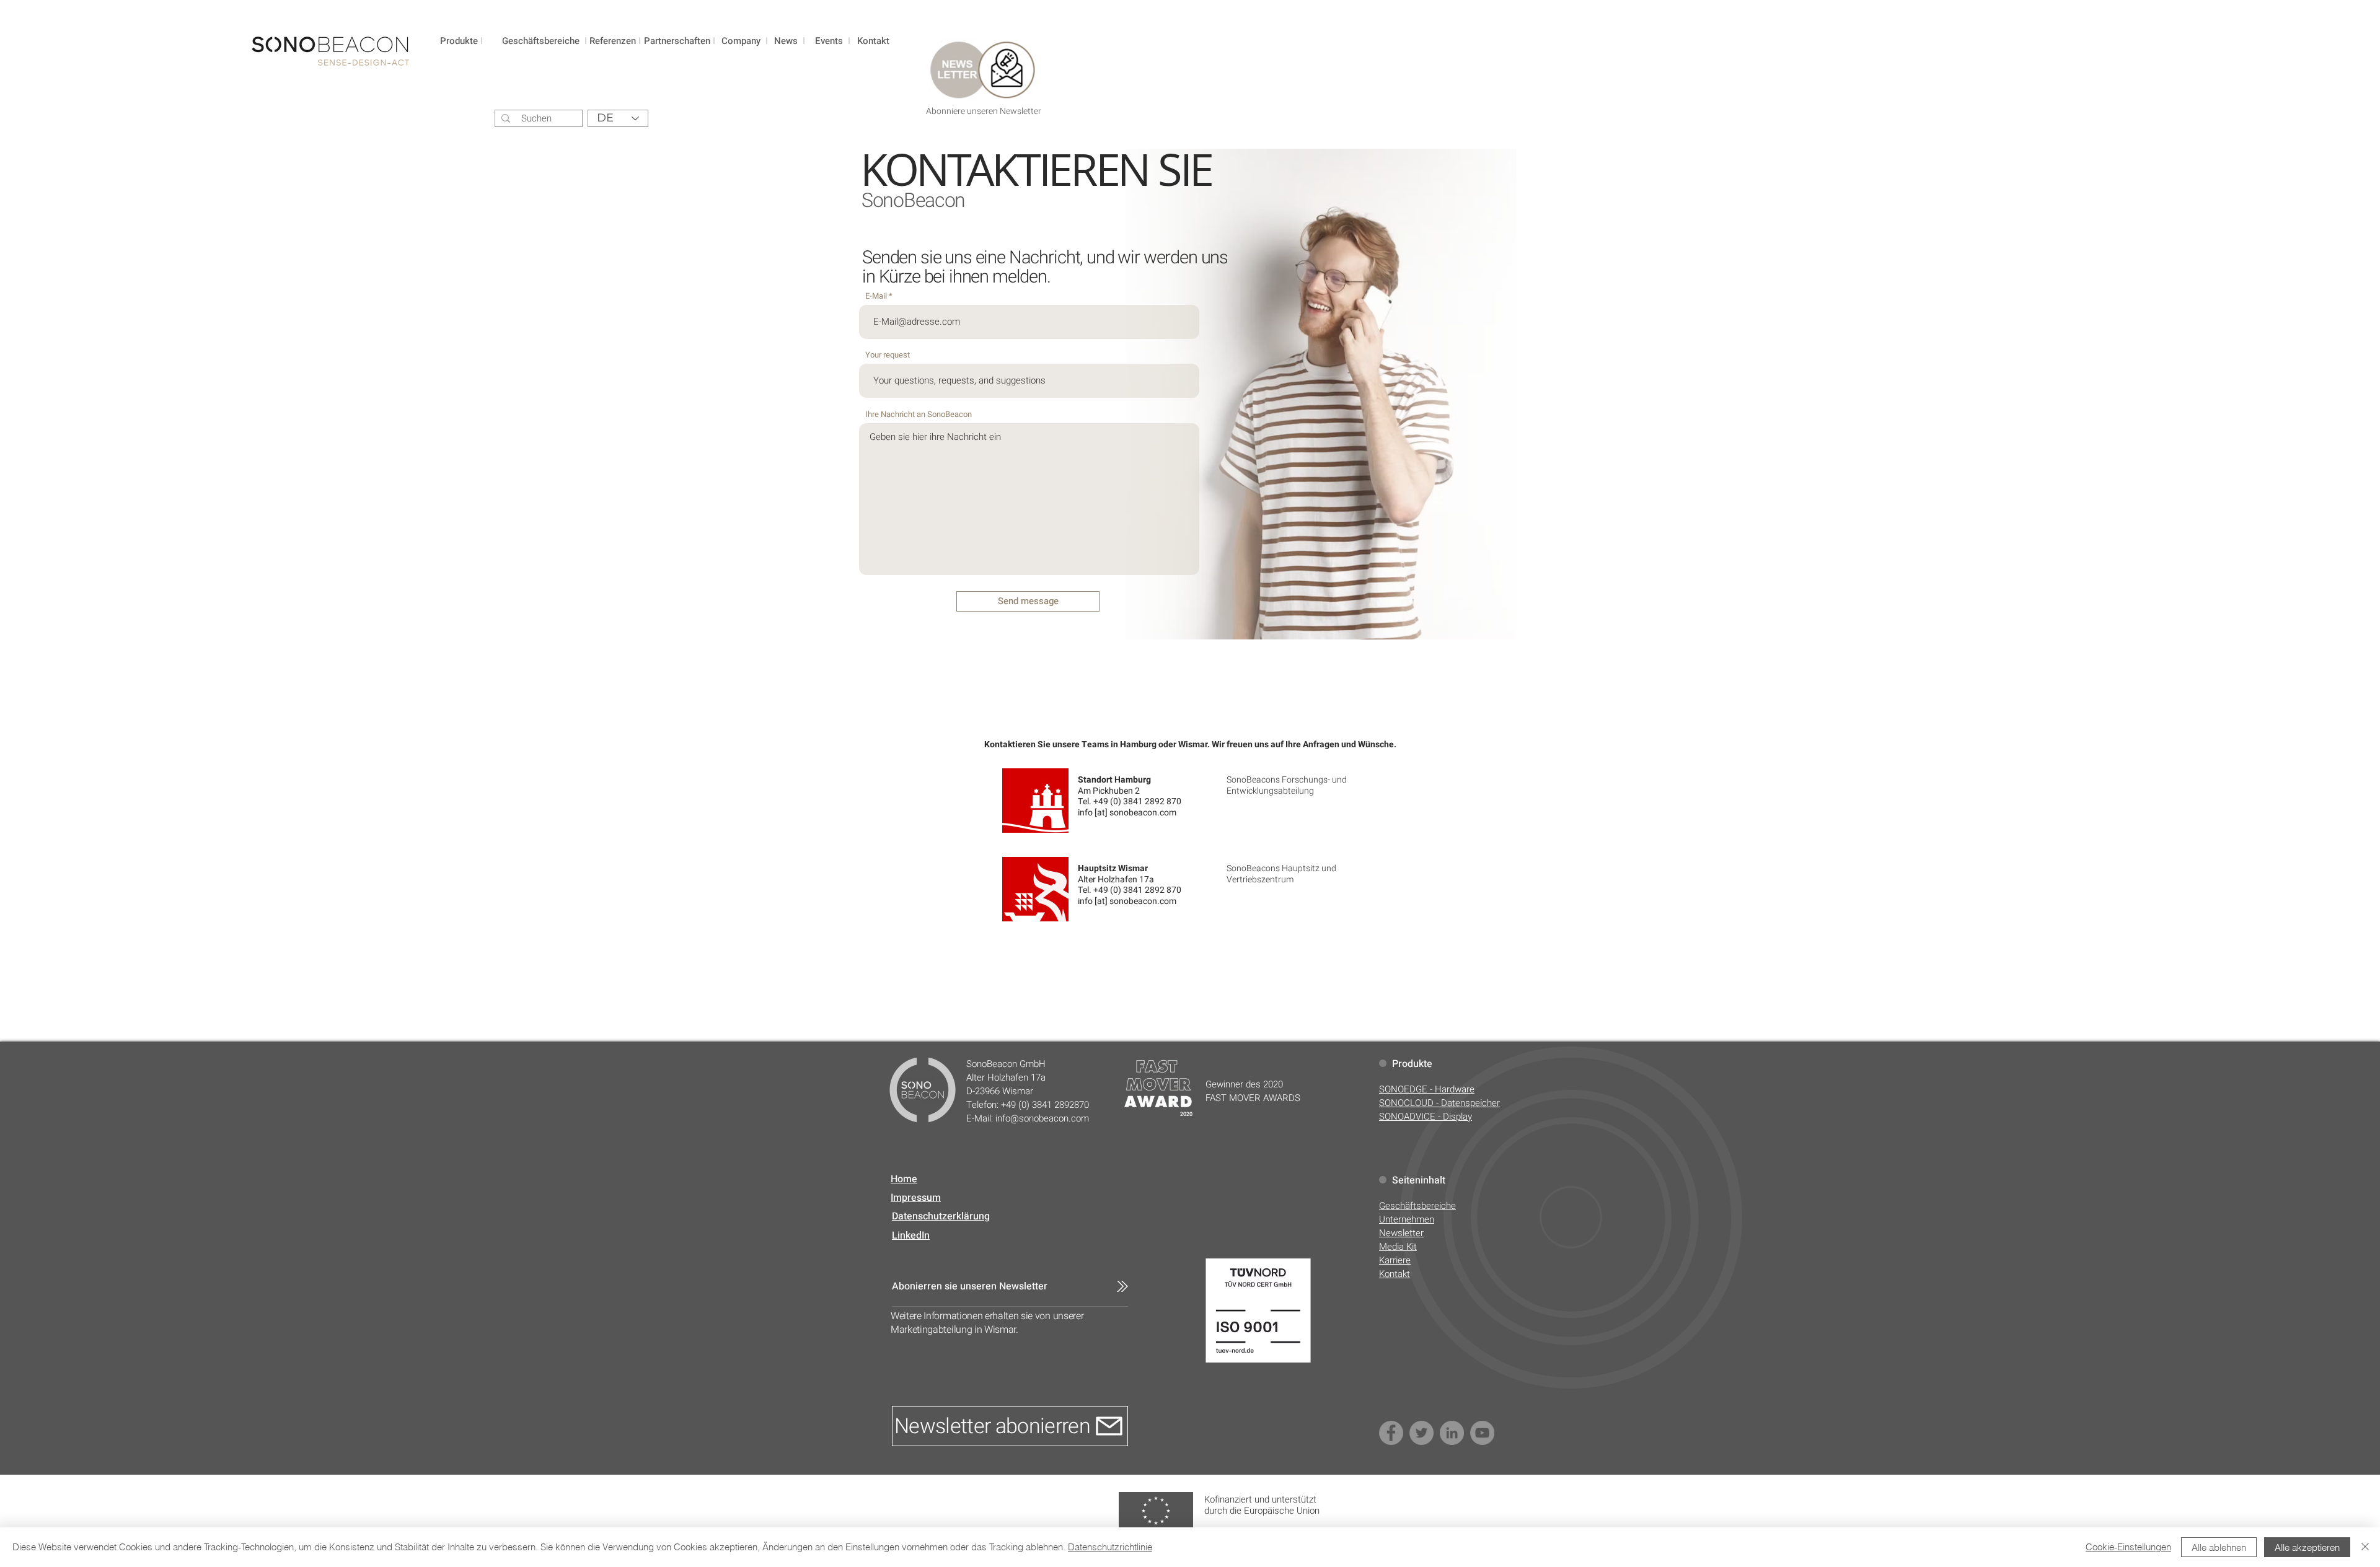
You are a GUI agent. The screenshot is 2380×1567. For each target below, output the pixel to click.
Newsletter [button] (1401, 1233)
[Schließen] (2365, 1547)
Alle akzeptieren (2307, 1547)
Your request (888, 355)
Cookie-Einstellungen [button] (2128, 1547)
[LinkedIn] (1452, 1433)
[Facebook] (1391, 1433)
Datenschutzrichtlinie (1110, 1547)
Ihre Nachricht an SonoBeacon (919, 414)
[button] (981, 82)
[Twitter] (1421, 1433)
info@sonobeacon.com (1042, 1118)
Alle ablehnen (2219, 1547)
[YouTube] (1482, 1433)
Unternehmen (1407, 1219)
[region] (462, 57)
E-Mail (876, 296)
